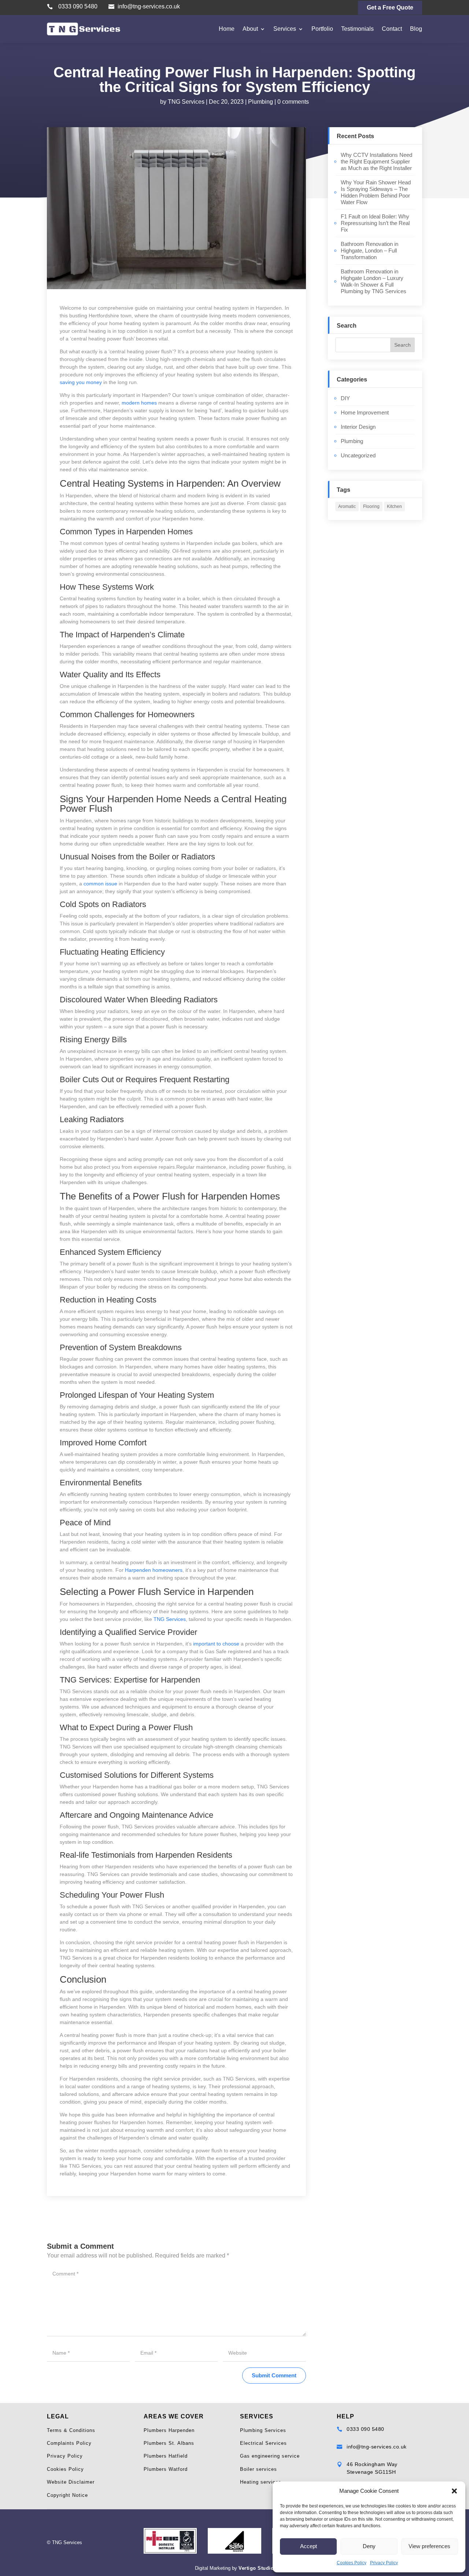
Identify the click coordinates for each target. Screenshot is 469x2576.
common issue (100, 884)
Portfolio (322, 29)
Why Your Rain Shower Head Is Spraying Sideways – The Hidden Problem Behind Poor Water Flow (376, 192)
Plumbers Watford (166, 2469)
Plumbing (261, 102)
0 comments (293, 102)
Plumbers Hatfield (166, 2456)
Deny (369, 2546)
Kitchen (394, 506)
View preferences (429, 2546)
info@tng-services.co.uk (149, 6)
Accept (309, 2546)
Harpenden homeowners (154, 1570)
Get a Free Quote (390, 8)
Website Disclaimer (71, 2482)
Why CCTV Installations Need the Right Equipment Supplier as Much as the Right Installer (376, 161)
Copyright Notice (67, 2495)
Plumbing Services (263, 2430)
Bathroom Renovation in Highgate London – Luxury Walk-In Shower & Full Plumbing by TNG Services (374, 281)
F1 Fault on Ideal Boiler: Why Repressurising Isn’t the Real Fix (375, 223)
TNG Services (186, 102)
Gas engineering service (270, 2456)
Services (285, 29)
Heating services (261, 2482)
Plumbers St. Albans (169, 2443)
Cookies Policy (352, 2563)
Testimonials (357, 29)
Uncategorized (358, 455)
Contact (392, 29)
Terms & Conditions (71, 2430)
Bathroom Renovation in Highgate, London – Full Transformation (370, 250)
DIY (345, 398)
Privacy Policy (384, 2563)
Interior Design (358, 427)
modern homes (139, 403)
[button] (454, 2491)
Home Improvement (365, 412)
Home (227, 29)
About (250, 29)
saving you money (81, 382)
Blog (416, 29)
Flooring (371, 506)
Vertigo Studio (256, 2568)
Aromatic (347, 506)
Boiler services (258, 2469)
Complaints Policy (69, 2443)
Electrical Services (263, 2443)
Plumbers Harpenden (169, 2430)
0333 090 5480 (78, 6)
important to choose (216, 1644)
